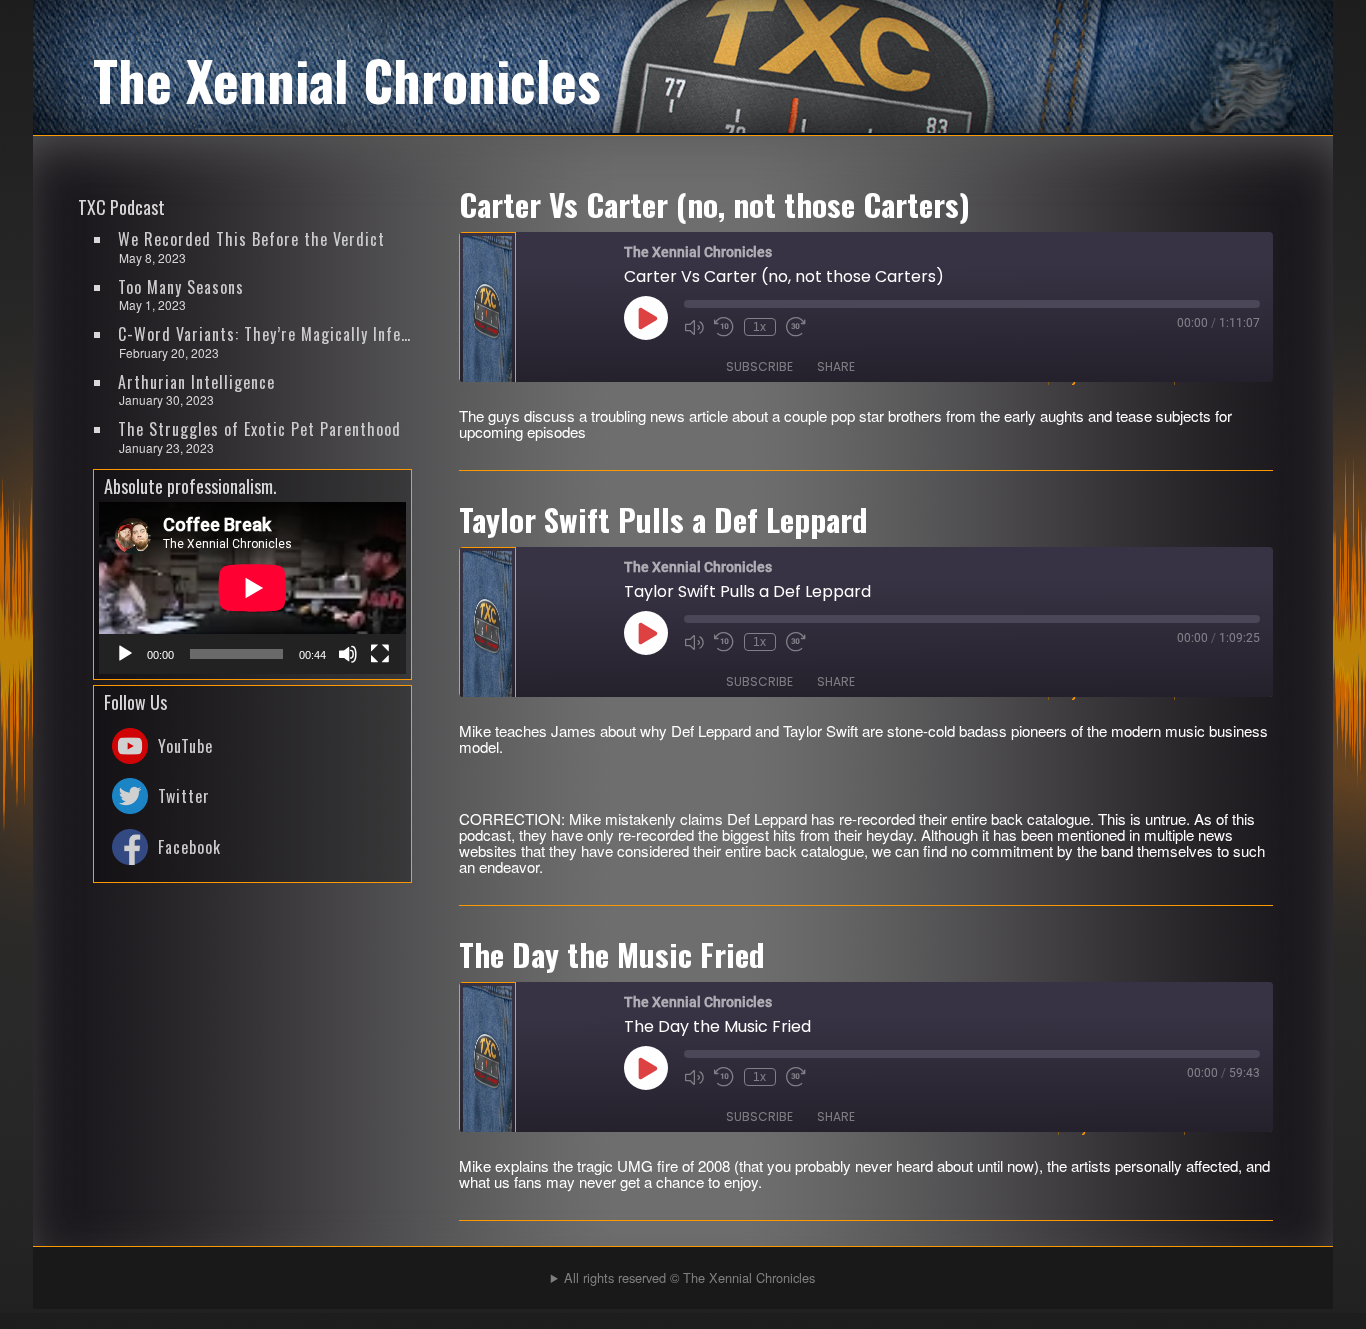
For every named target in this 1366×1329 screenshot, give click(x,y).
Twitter (184, 796)
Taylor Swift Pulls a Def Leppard (663, 519)
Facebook (189, 847)
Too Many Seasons (181, 287)
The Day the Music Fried (612, 954)
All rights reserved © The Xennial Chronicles (689, 1277)
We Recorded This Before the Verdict (251, 239)
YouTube (185, 746)
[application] (252, 588)
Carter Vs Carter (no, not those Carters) (714, 204)
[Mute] (348, 654)
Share (836, 366)
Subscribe (759, 366)
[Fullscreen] (380, 654)
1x (759, 327)
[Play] (125, 654)
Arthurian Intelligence (196, 382)
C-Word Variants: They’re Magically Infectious (266, 334)
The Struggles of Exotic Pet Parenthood (259, 429)
